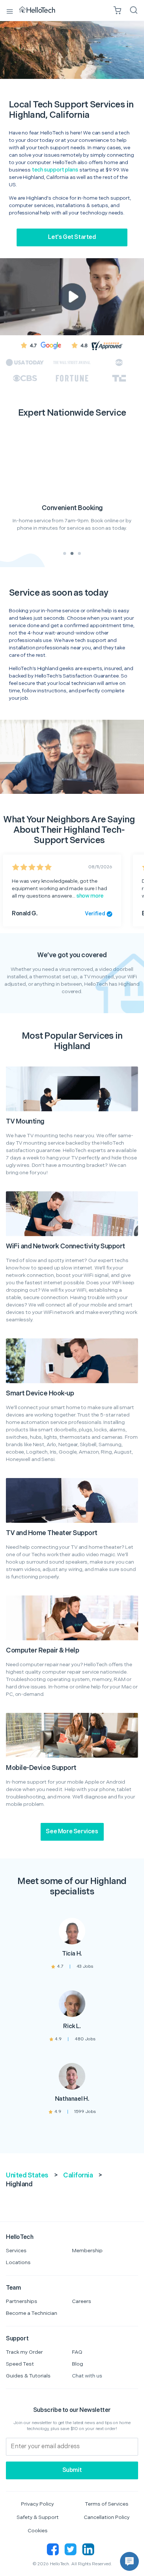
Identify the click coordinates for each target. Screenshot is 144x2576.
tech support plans (55, 170)
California (78, 2175)
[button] (129, 2561)
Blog (78, 2364)
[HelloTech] (42, 10)
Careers (82, 2301)
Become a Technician (32, 2313)
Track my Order (24, 2352)
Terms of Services (107, 2504)
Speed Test (20, 2364)
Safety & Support (38, 2517)
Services (16, 2251)
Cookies (38, 2531)
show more (89, 896)
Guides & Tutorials (28, 2376)
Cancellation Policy (107, 2517)
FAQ (77, 2352)
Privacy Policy (37, 2504)
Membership (87, 2251)
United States (27, 2175)
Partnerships (22, 2301)
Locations (18, 2262)
